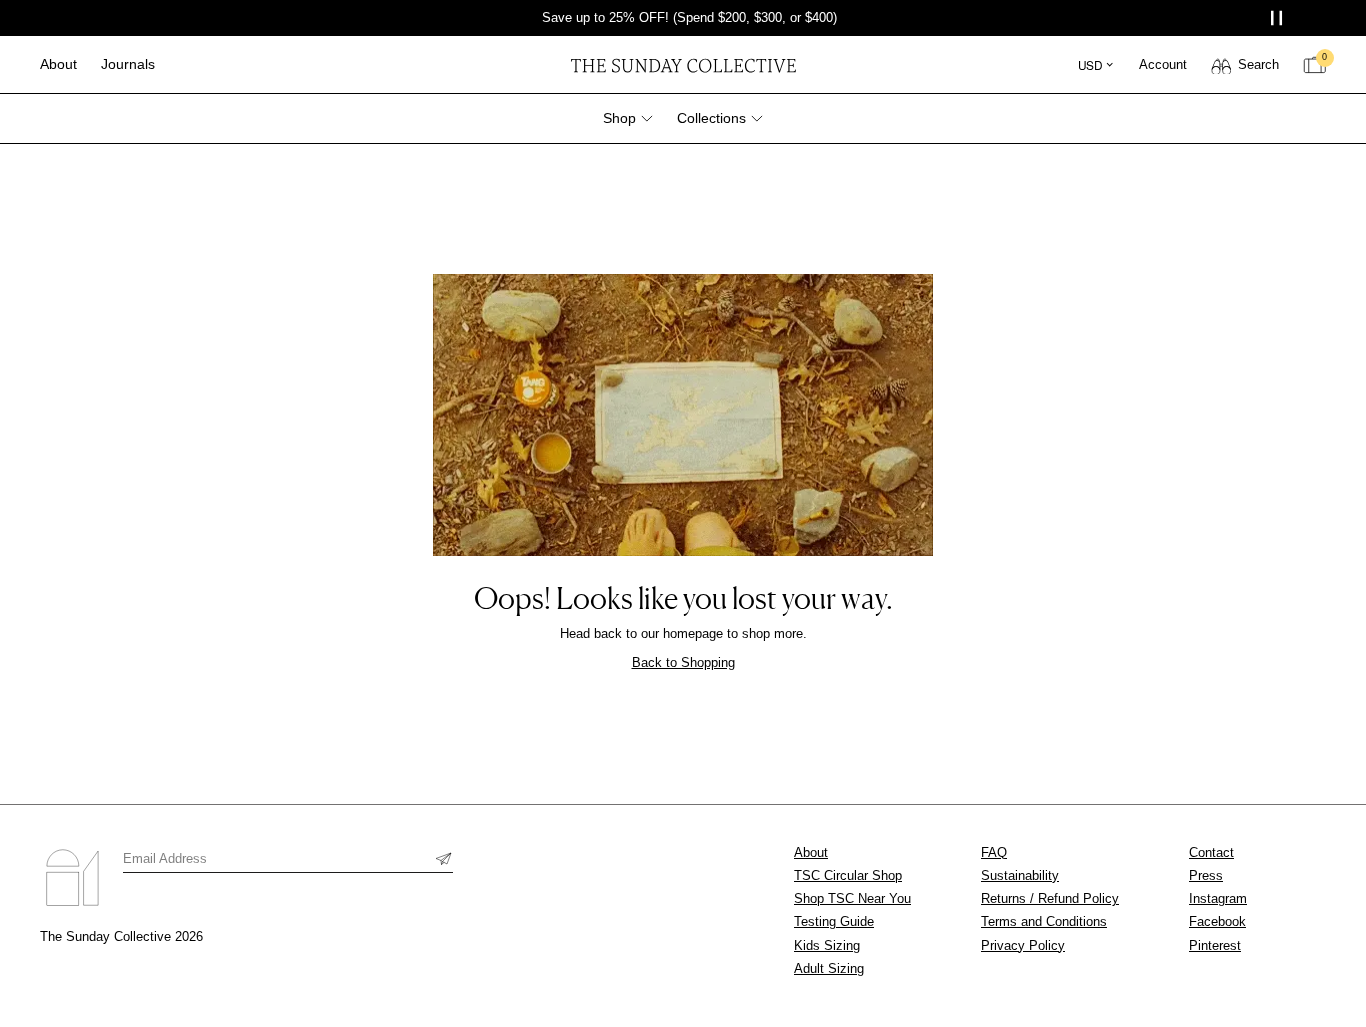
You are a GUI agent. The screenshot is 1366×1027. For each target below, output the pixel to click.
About (811, 852)
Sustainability (1020, 875)
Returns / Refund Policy (1050, 898)
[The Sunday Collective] (683, 64)
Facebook (1217, 921)
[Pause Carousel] (1278, 18)
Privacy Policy (1023, 945)
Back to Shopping (683, 662)
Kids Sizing (827, 945)
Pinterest (1215, 945)
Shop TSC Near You (852, 898)
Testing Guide (834, 921)
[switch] (1245, 65)
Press (1206, 875)
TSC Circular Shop (848, 875)
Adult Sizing (829, 968)
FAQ (994, 852)
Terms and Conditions (1044, 921)
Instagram (1218, 898)
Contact (1211, 852)
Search (1258, 64)
